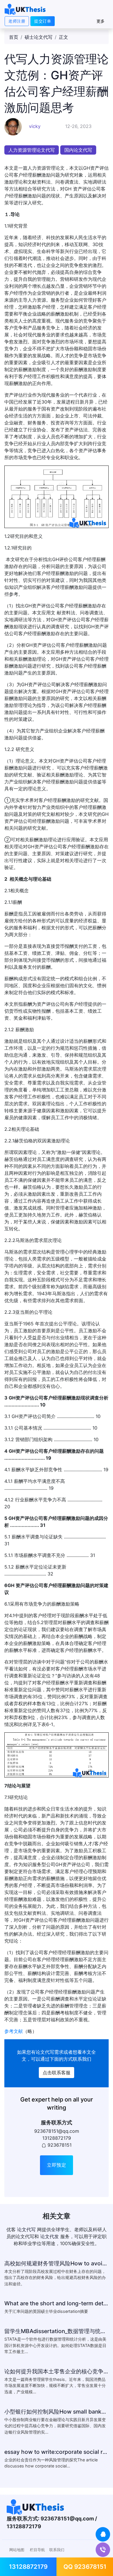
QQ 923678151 (85, 2567)
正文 (63, 37)
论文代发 (50, 2236)
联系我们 (57, 2550)
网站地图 (17, 2550)
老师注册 (17, 21)
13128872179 (28, 2567)
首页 (14, 37)
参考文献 (14, 2031)
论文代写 (45, 2052)
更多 (101, 21)
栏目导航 (37, 2550)
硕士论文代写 (39, 37)
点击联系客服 (57, 2073)
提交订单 (43, 21)
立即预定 (57, 2165)
